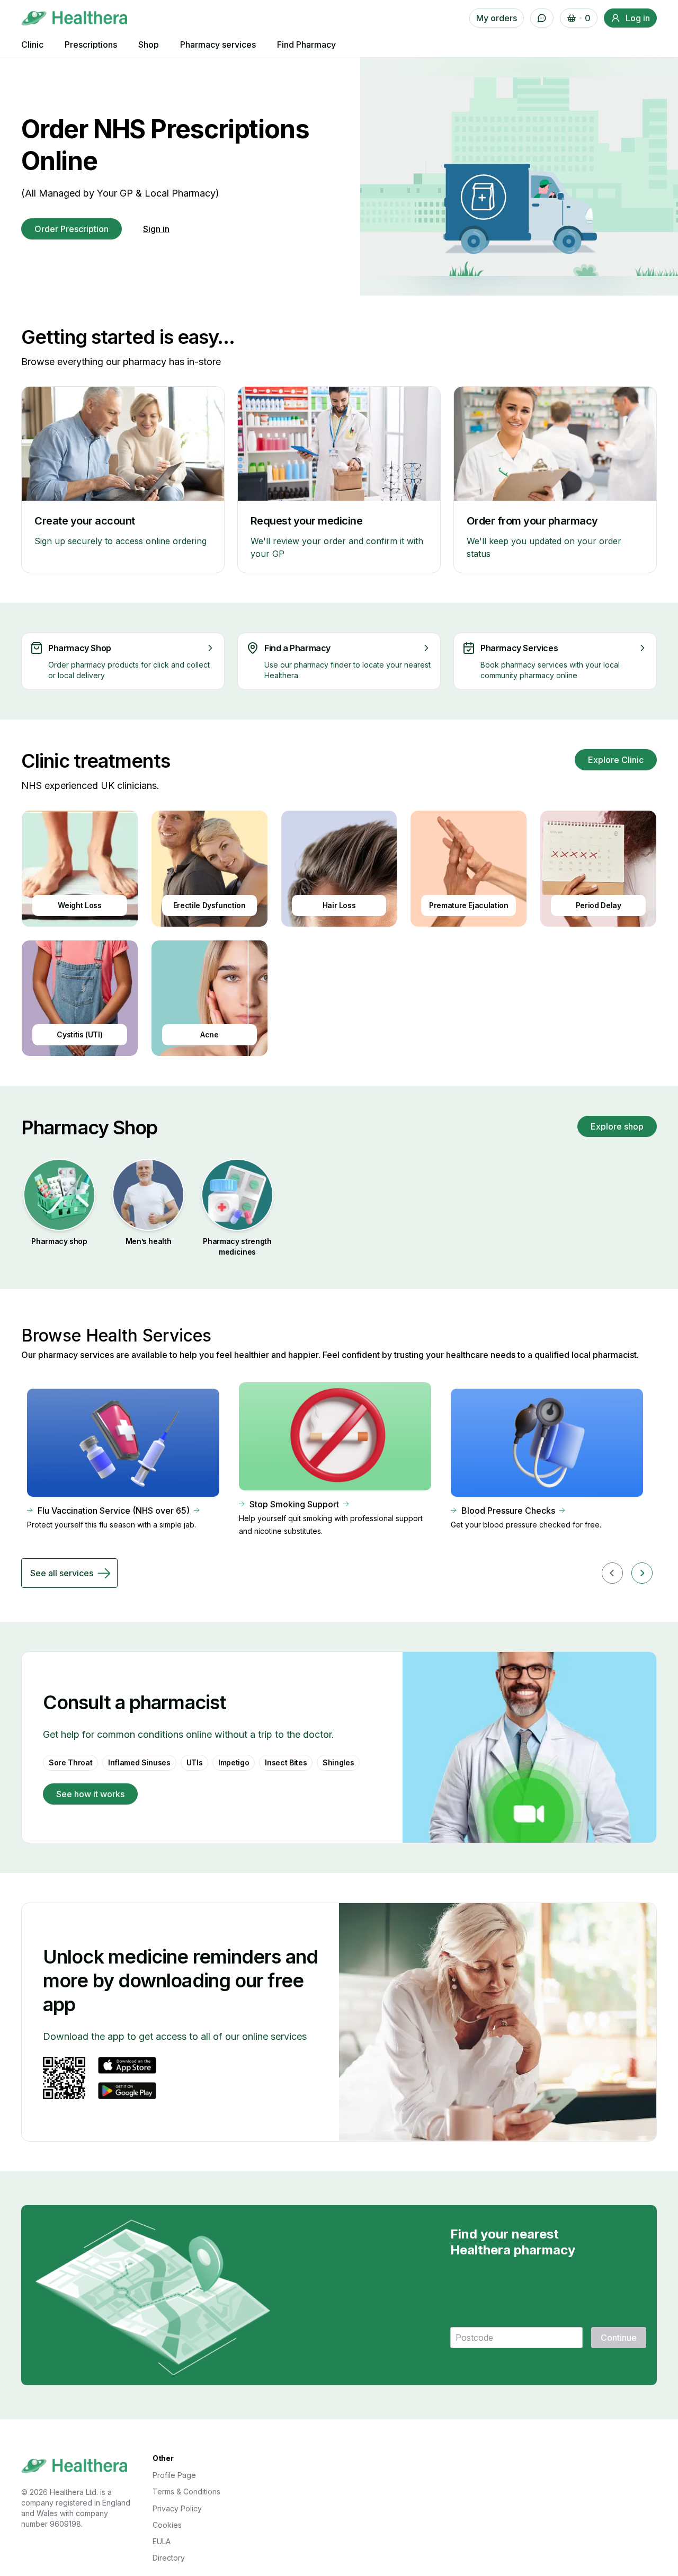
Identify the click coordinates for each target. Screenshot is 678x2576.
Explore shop (617, 1126)
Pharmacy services (218, 45)
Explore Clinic (616, 760)
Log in (638, 18)
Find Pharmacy (306, 45)
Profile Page (174, 2475)
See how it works (90, 1794)
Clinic (32, 45)
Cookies (167, 2525)
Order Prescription (72, 229)
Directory (169, 2558)
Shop (149, 45)
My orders (497, 18)
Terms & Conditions (186, 2491)
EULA (162, 2541)
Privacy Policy (177, 2508)
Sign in (156, 229)
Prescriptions (91, 45)
